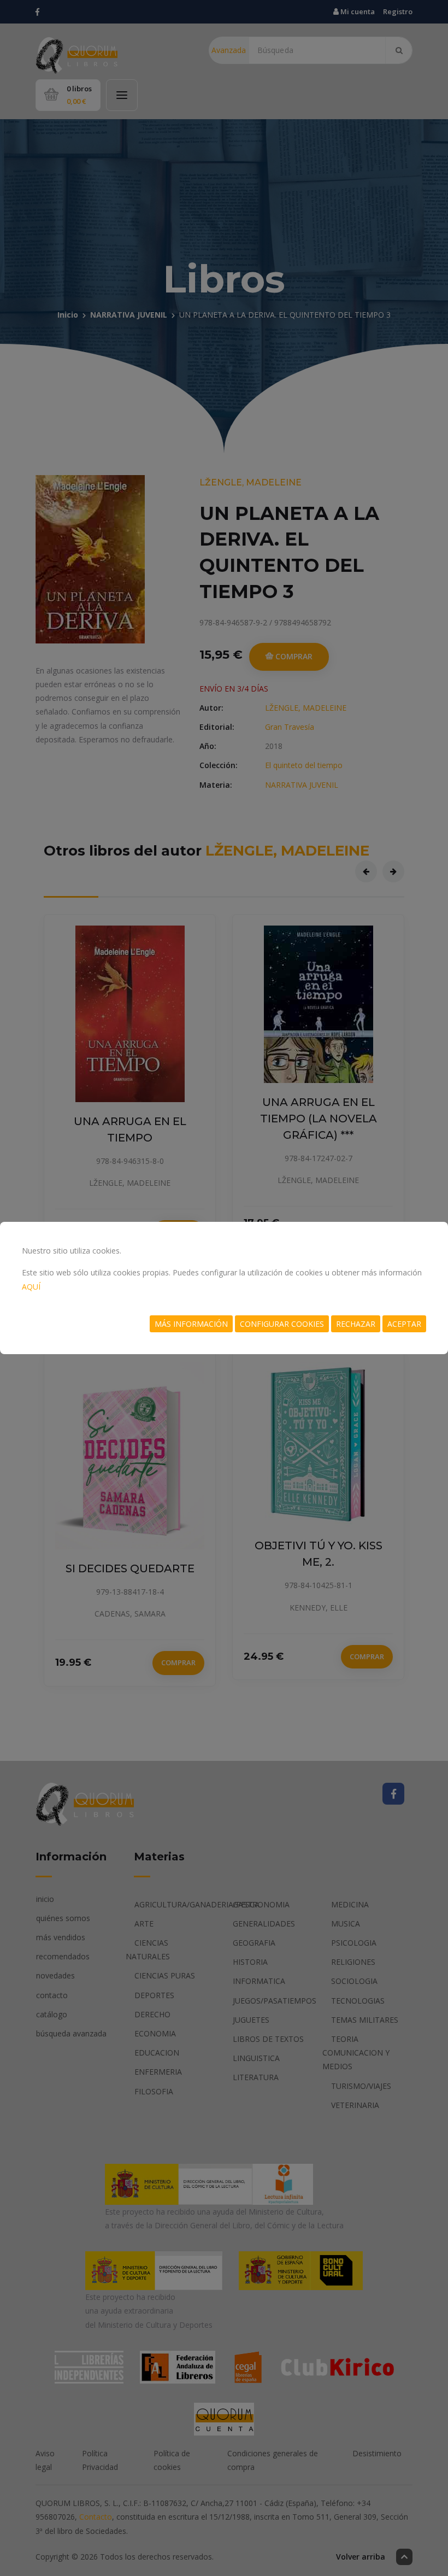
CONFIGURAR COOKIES (282, 1324)
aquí (31, 1287)
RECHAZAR (356, 1324)
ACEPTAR (404, 1324)
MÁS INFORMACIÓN (191, 1324)
